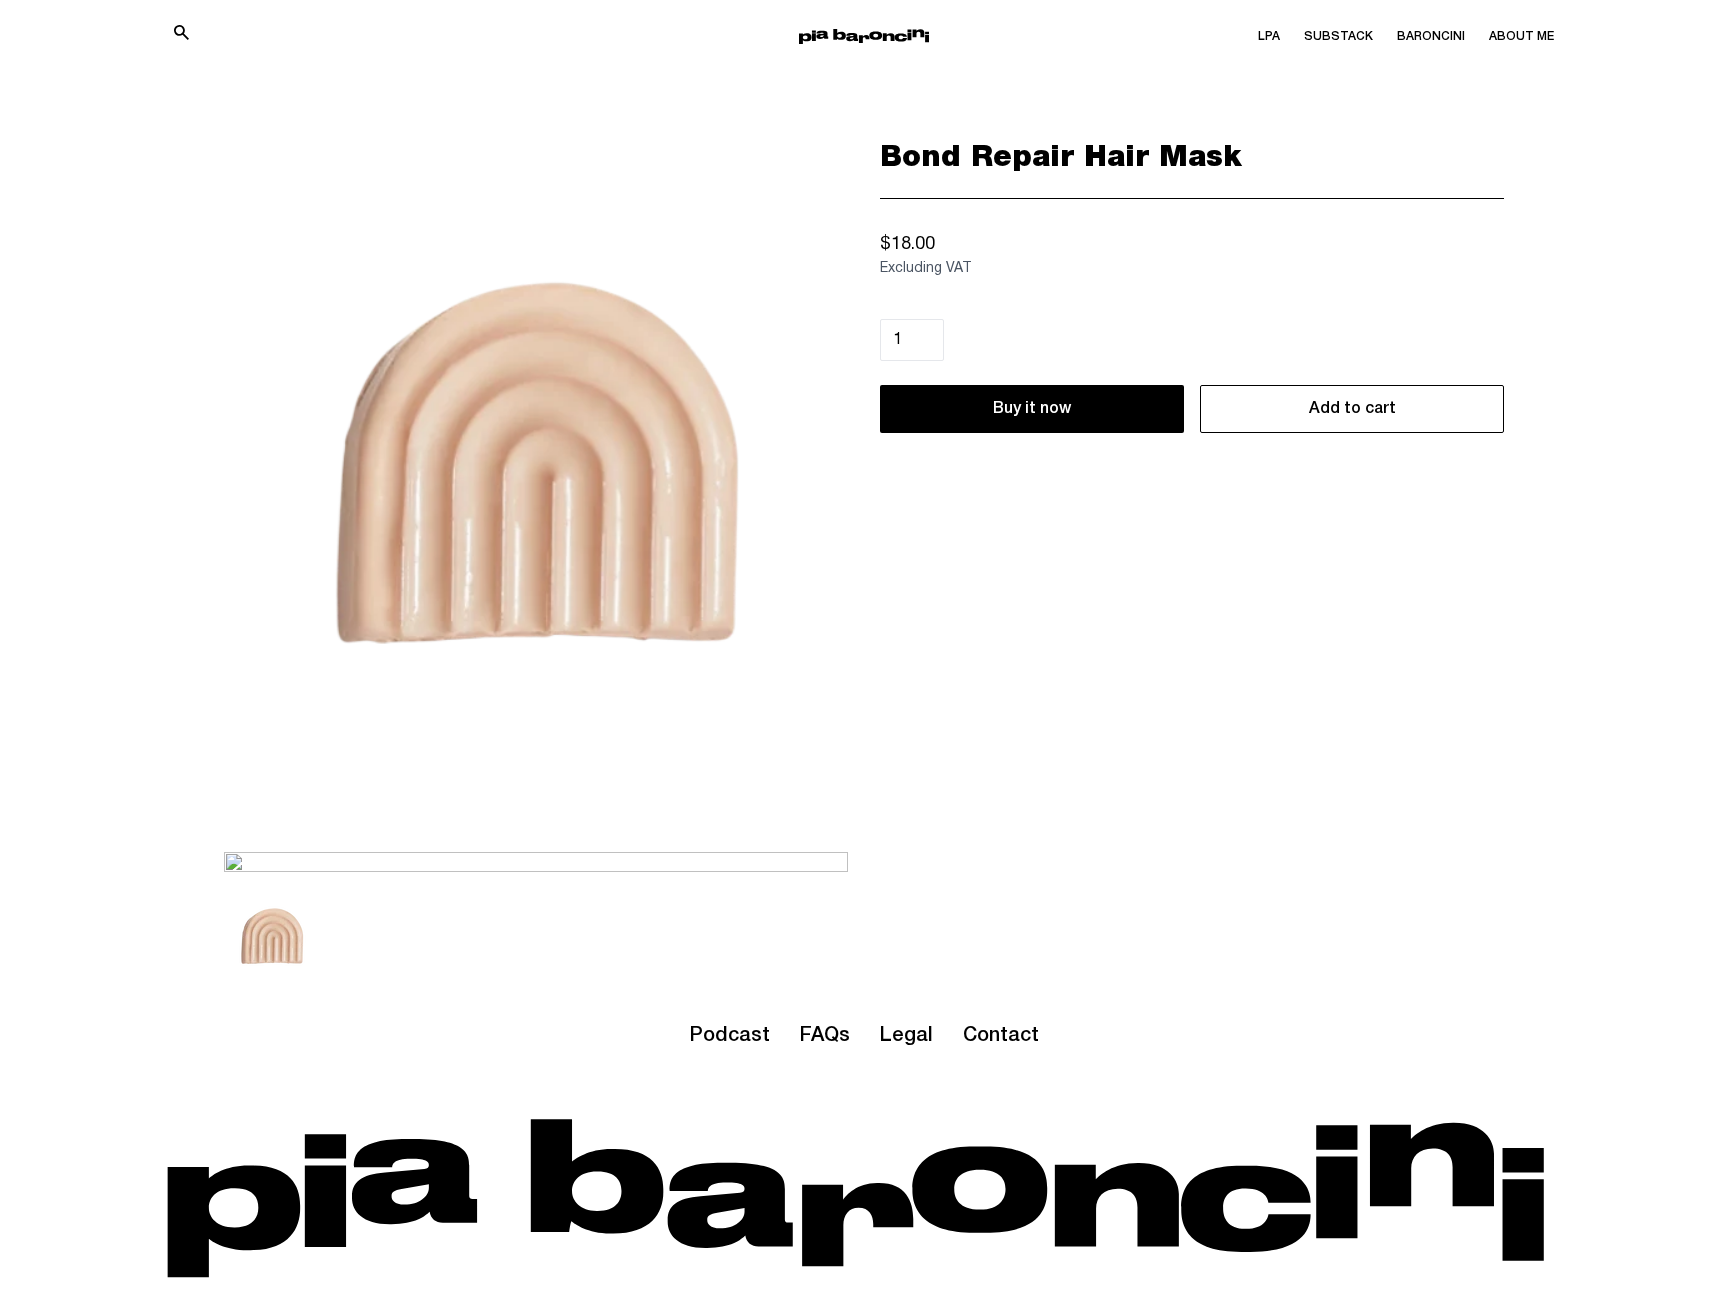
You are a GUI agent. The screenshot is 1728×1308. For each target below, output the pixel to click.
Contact (1001, 1036)
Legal (906, 1036)
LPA (1269, 36)
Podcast (729, 1036)
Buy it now (1032, 409)
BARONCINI (1431, 36)
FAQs (825, 1036)
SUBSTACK (1338, 36)
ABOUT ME (1521, 36)
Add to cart (1352, 409)
